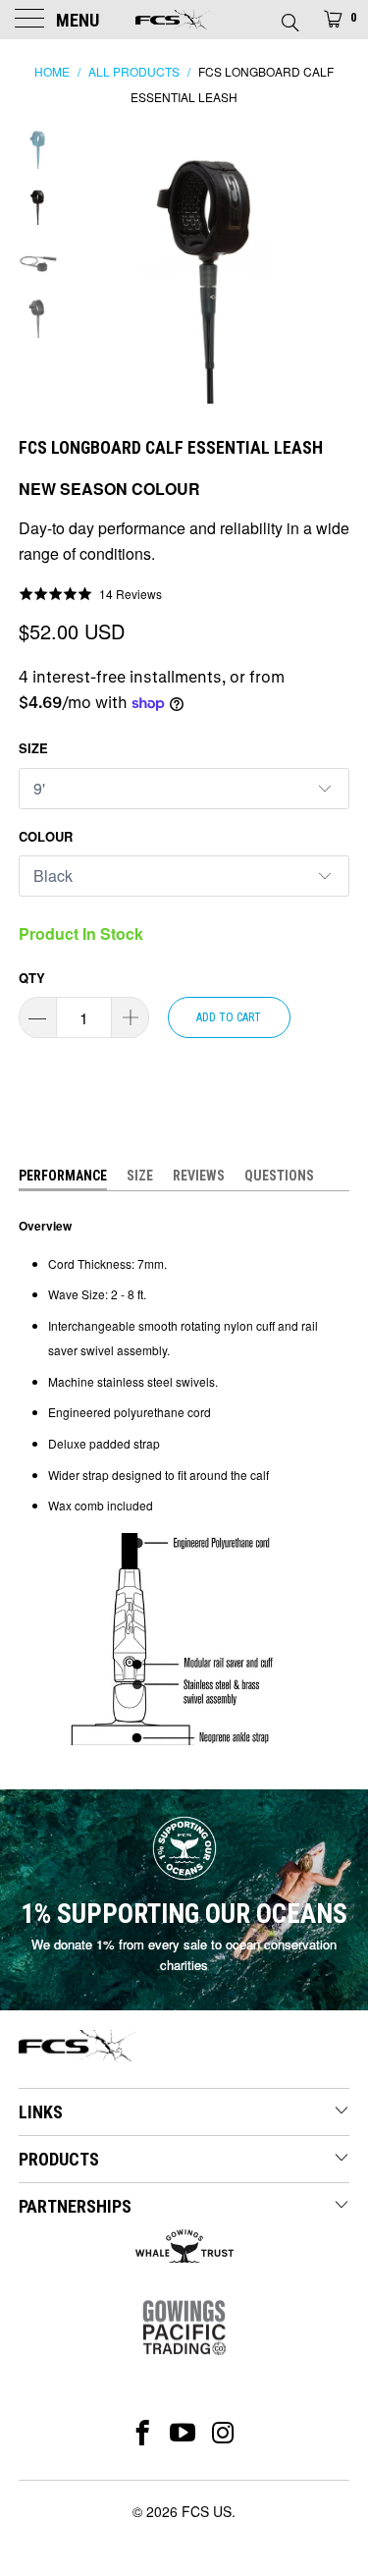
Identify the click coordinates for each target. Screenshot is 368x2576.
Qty (32, 978)
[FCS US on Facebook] (143, 2433)
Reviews (199, 1176)
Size (33, 748)
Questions (279, 1176)
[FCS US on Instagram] (223, 2433)
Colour (46, 836)
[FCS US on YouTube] (183, 2433)
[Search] (289, 17)
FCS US (207, 2511)
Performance (63, 1176)
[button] (91, 594)
